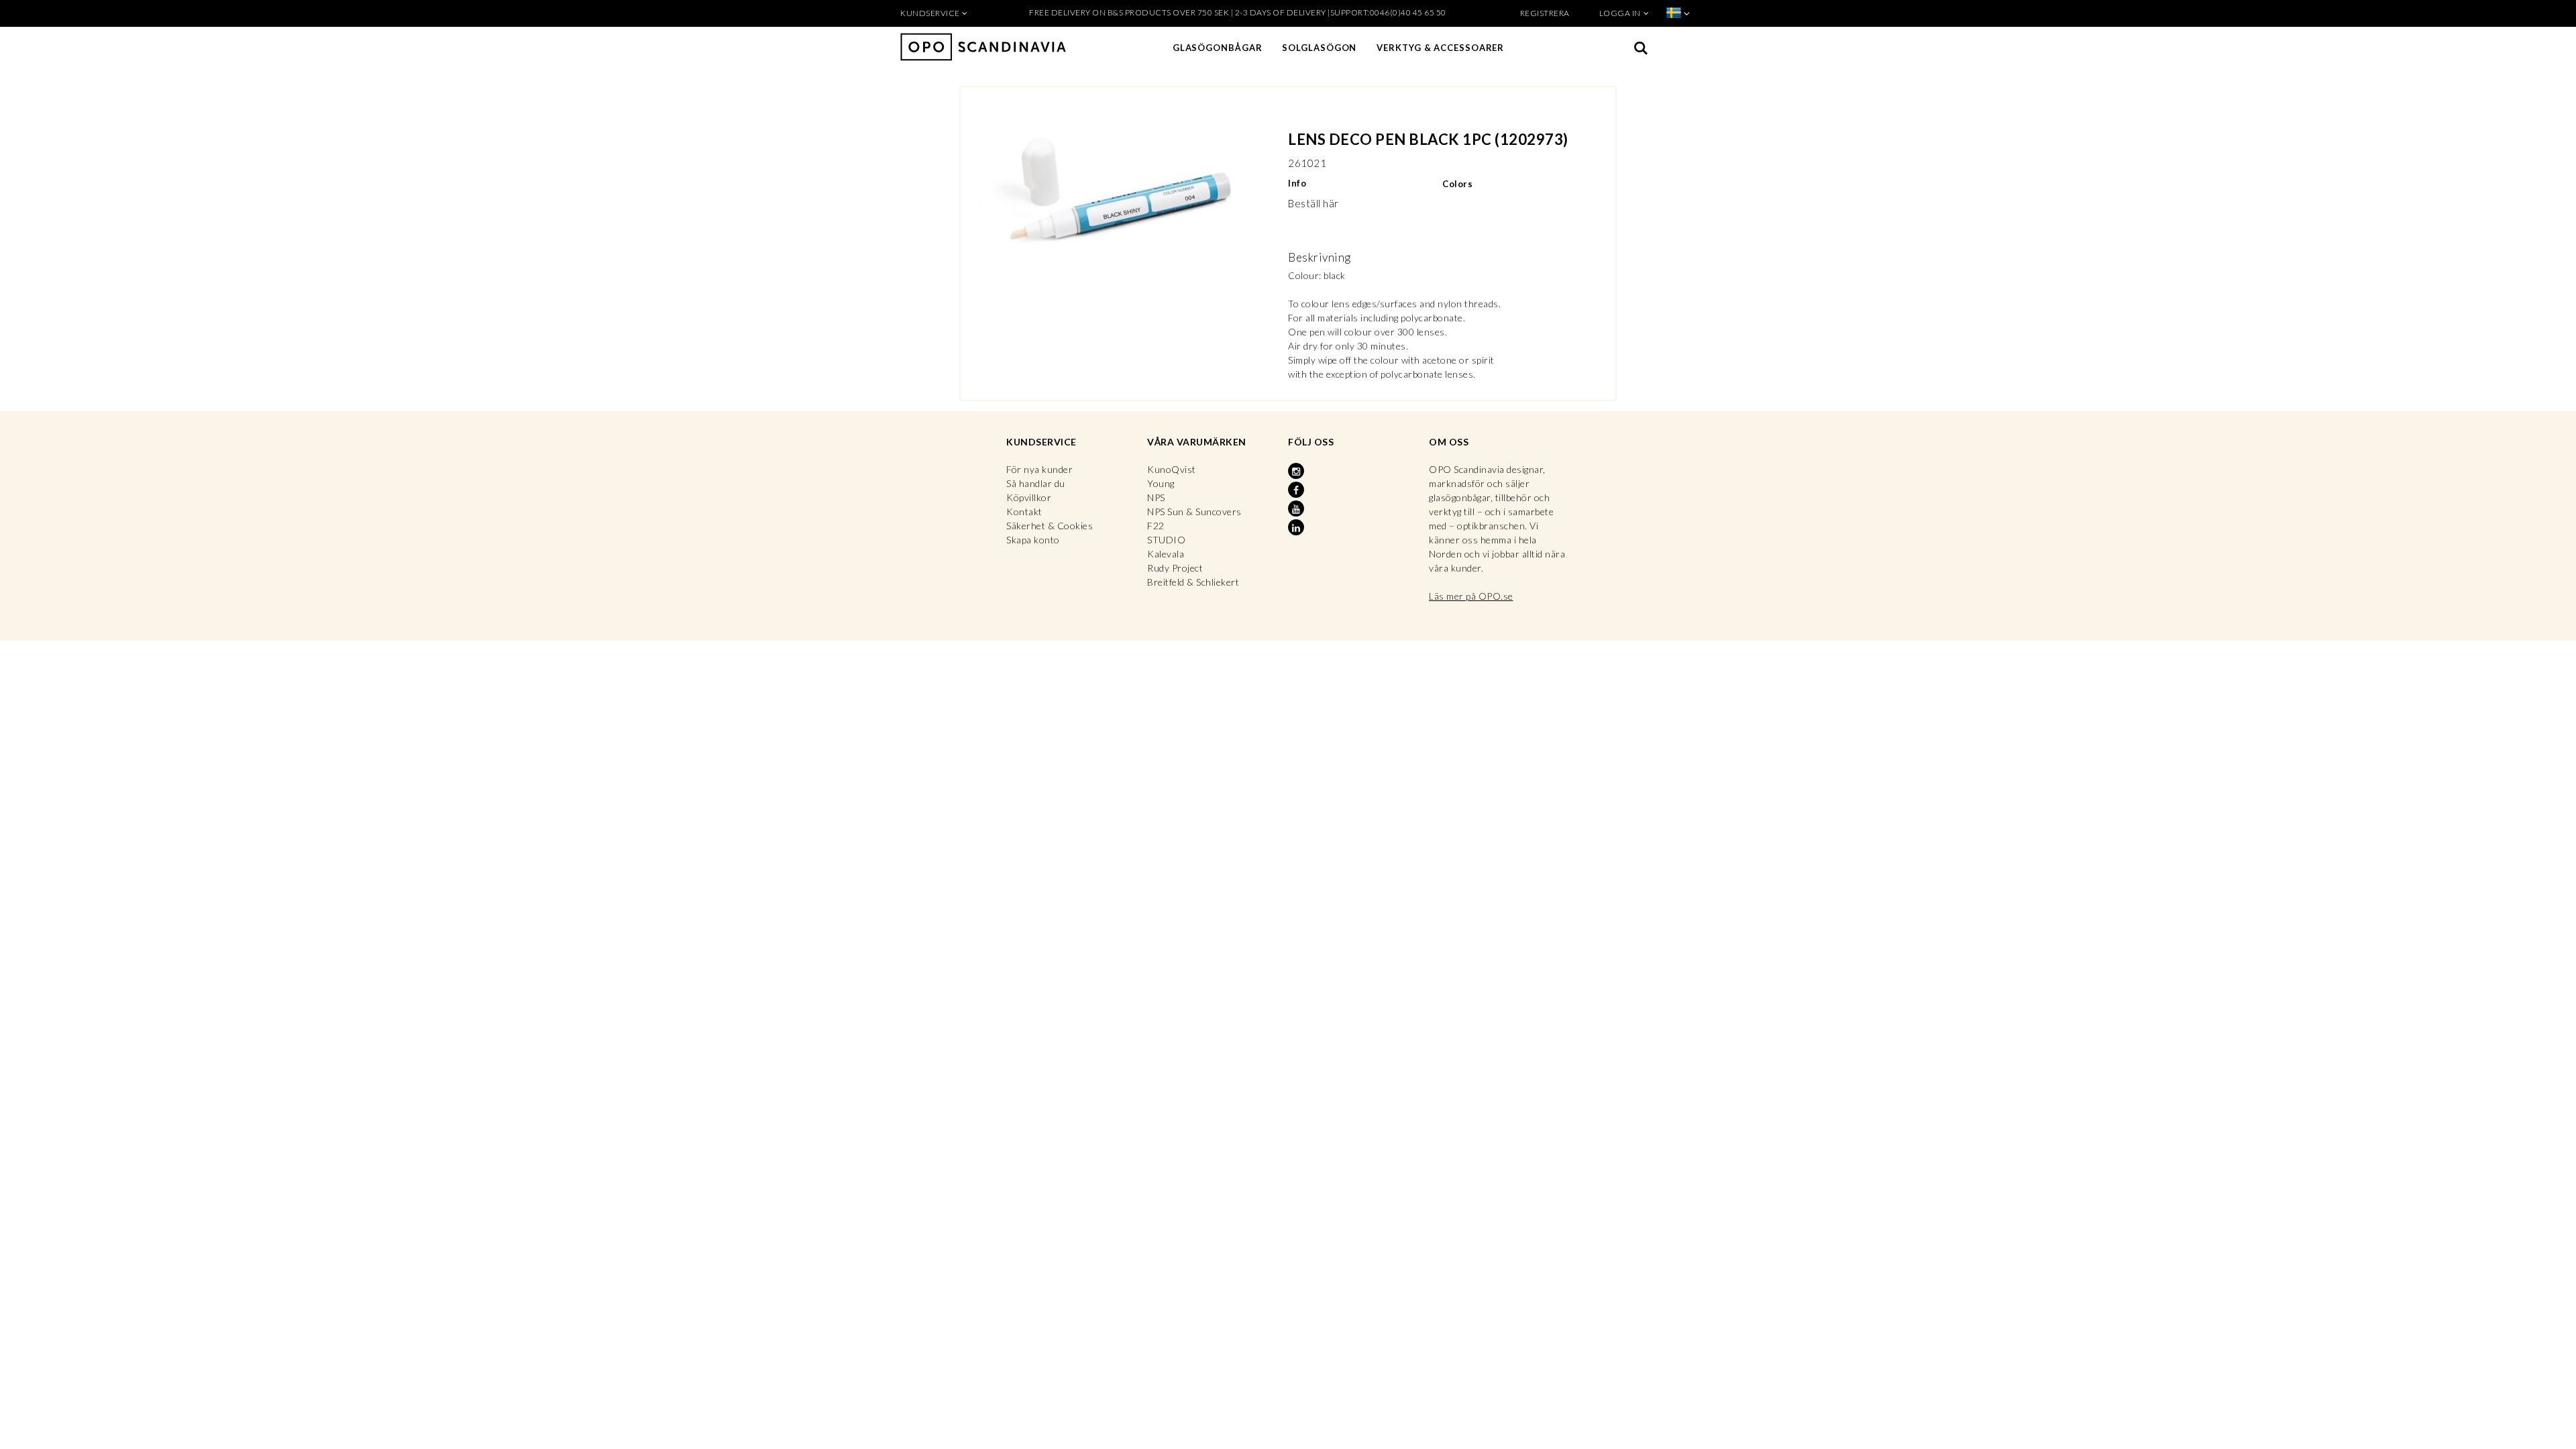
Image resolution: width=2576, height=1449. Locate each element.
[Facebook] (1297, 490)
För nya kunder (1039, 469)
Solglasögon (1319, 48)
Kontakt (1024, 512)
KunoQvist (1172, 469)
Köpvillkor (1029, 497)
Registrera (1545, 13)
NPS (1156, 497)
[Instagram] (1297, 472)
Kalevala (1166, 554)
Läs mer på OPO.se (1471, 596)
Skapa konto (1033, 540)
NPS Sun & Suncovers (1194, 512)
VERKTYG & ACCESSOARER (1440, 48)
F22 (1156, 526)
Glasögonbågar (1218, 48)
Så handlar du (1036, 483)
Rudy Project (1175, 568)
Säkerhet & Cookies (1050, 526)
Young (1161, 483)
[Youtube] (1297, 509)
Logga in (1620, 13)
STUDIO (1166, 540)
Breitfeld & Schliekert (1193, 582)
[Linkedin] (1297, 528)
